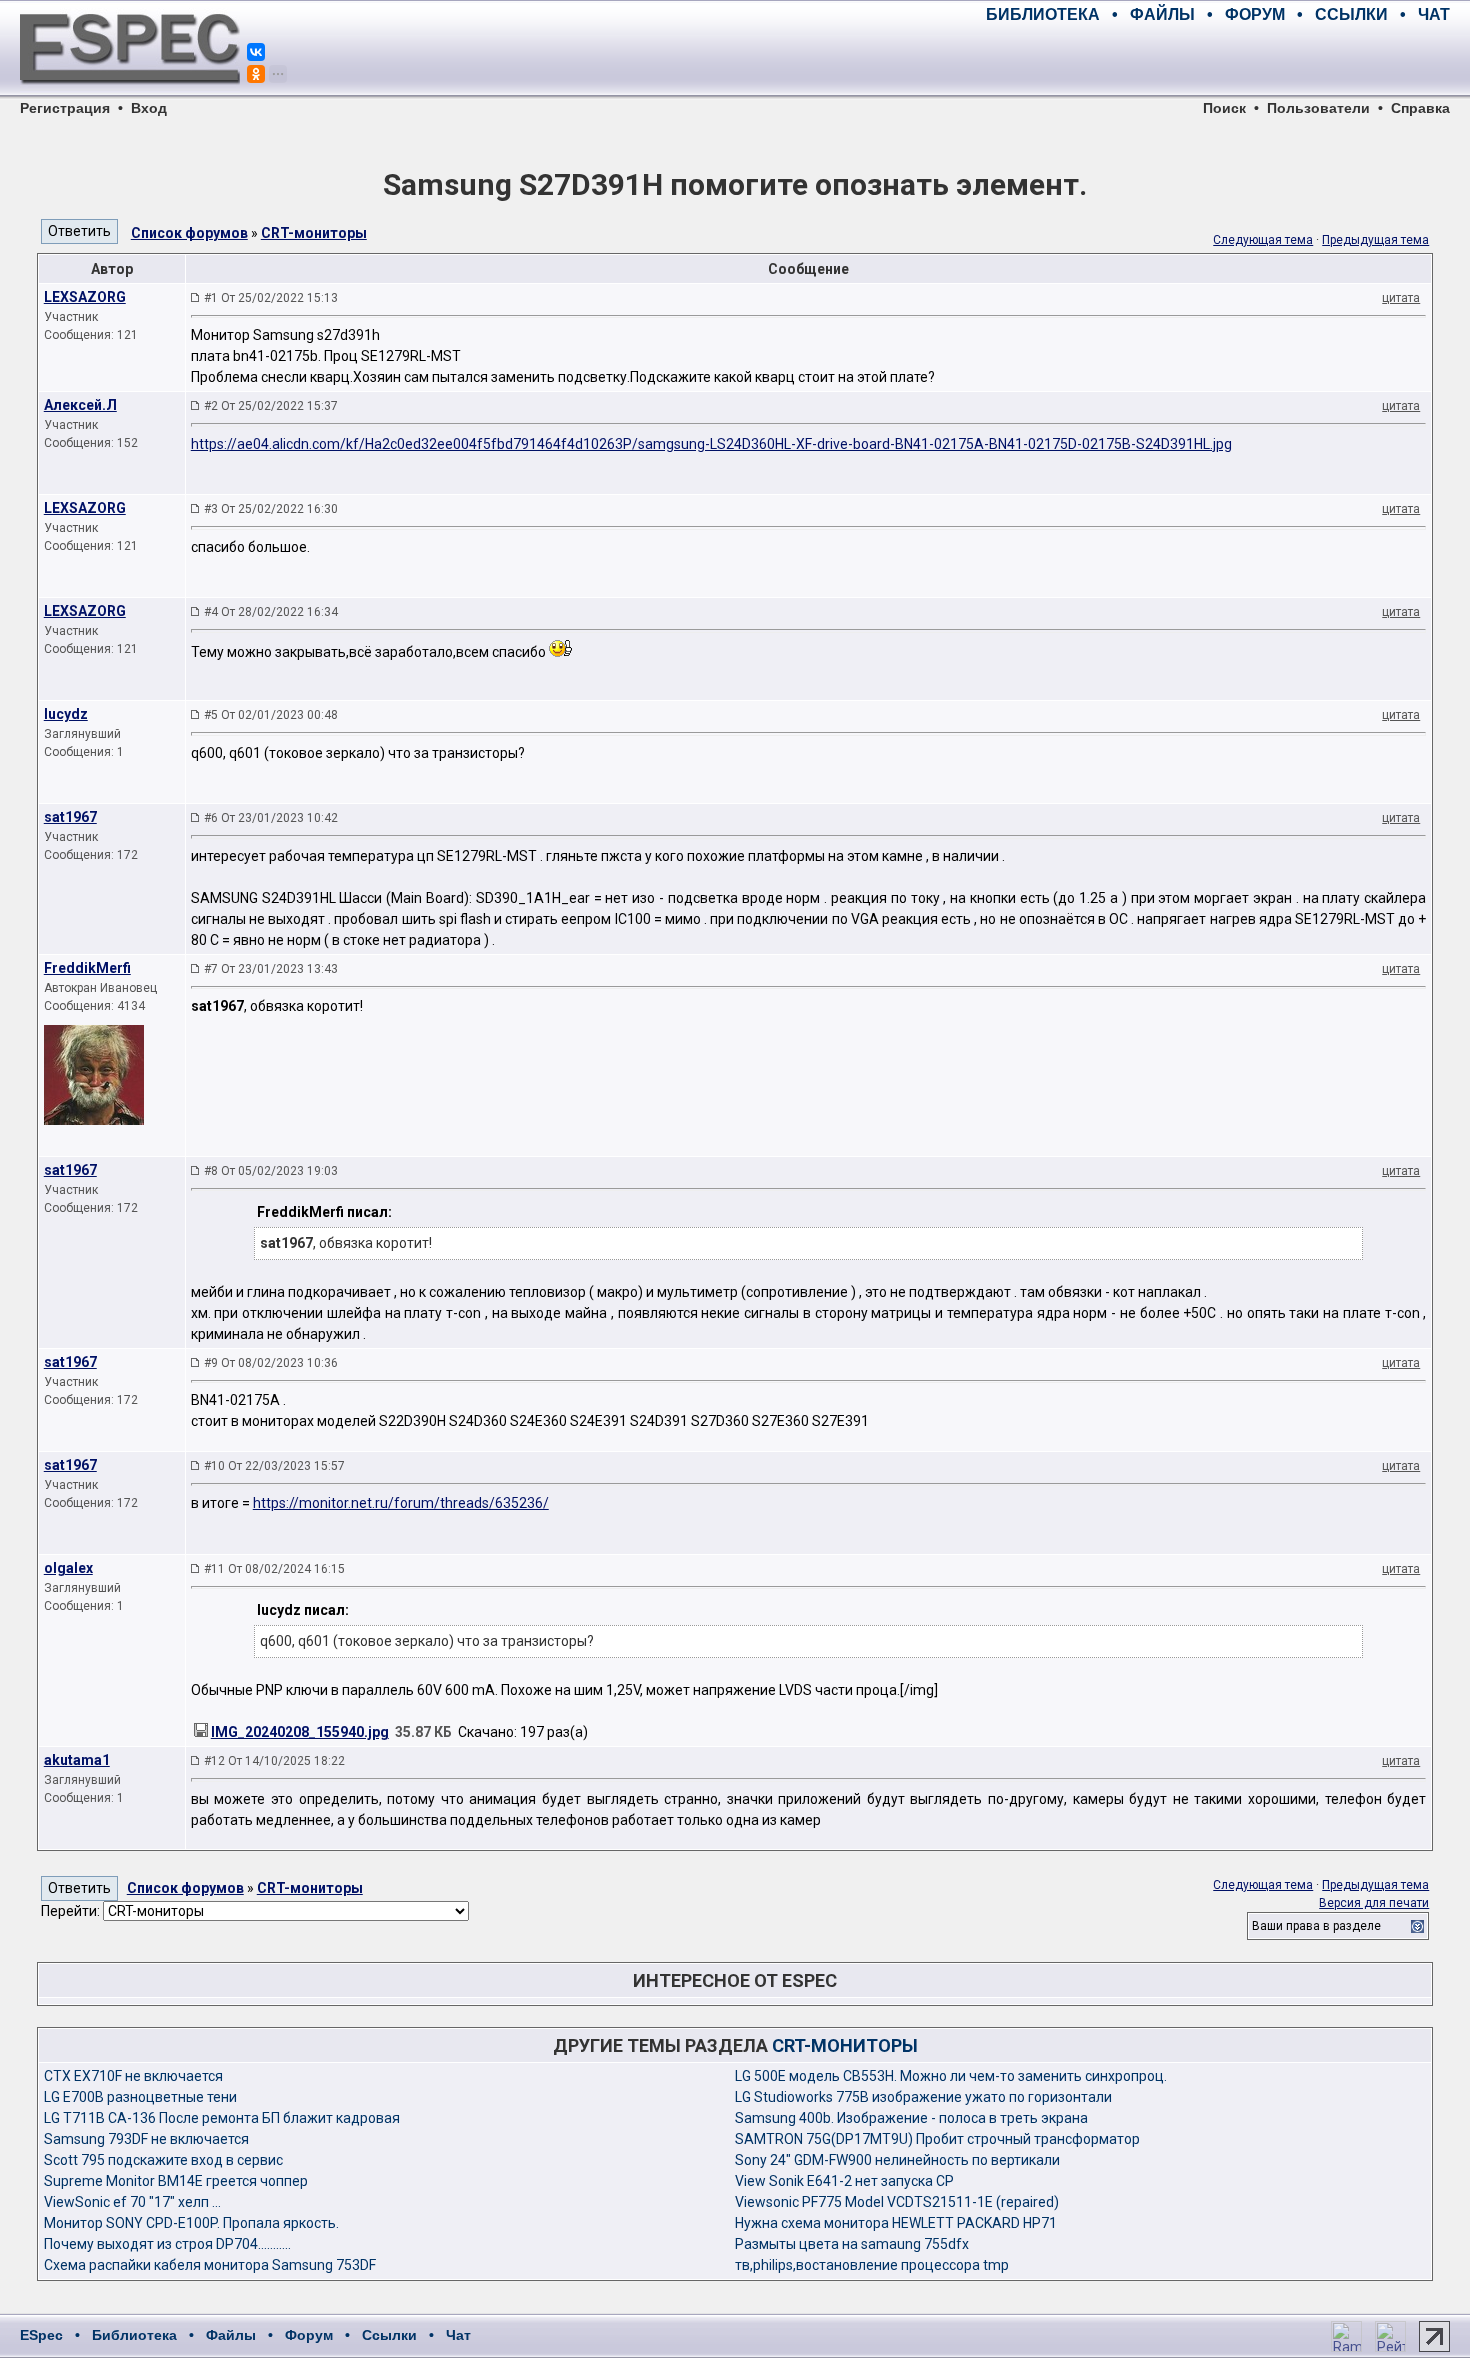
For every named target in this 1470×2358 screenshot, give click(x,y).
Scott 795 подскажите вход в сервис (163, 2160)
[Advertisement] (1216, 60)
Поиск (1224, 108)
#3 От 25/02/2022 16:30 (271, 509)
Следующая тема (1263, 240)
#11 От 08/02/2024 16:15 (274, 1569)
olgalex (68, 1568)
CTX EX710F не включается (133, 2076)
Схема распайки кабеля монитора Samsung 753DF (210, 2265)
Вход (149, 108)
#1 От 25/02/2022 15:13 (271, 298)
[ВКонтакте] (256, 52)
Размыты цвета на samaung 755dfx (852, 2244)
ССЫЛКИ (1351, 14)
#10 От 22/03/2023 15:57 (274, 1466)
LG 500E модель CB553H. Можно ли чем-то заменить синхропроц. (951, 2076)
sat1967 (70, 817)
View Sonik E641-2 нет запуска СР (844, 2181)
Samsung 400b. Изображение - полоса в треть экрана (911, 2118)
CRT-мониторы (314, 233)
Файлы (231, 2335)
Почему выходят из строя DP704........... (167, 2244)
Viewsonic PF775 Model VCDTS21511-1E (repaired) (897, 2202)
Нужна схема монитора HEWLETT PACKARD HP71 (896, 2223)
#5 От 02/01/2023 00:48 (271, 715)
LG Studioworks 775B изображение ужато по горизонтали (923, 2097)
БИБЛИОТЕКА (1043, 14)
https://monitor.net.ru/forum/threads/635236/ (401, 1503)
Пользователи (1318, 108)
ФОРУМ (1255, 14)
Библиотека (134, 2335)
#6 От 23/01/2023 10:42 (271, 818)
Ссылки (389, 2335)
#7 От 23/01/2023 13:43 (271, 969)
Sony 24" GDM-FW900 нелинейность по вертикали (897, 2160)
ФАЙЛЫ (1162, 14)
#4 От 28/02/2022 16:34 (271, 612)
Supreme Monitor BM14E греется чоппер (176, 2181)
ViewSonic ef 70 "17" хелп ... (132, 2202)
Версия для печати (1374, 1903)
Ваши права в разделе (1316, 1926)
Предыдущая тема (1375, 240)
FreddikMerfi (87, 968)
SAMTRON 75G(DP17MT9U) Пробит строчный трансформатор (937, 2139)
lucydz (66, 714)
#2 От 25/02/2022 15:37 (271, 406)
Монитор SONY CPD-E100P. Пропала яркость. (191, 2223)
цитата (1401, 298)
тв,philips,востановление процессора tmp (872, 2265)
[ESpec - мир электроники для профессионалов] (130, 95)
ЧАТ (1434, 14)
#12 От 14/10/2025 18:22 (274, 1761)
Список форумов (189, 233)
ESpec (41, 2335)
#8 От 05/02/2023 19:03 (271, 1171)
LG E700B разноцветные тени (140, 2097)
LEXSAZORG (85, 297)
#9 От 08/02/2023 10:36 (271, 1363)
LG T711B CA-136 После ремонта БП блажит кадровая (222, 2118)
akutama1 (77, 1760)
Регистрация (65, 108)
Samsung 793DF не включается (146, 2139)
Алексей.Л (80, 405)
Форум (309, 2335)
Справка (1420, 108)
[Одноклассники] (256, 74)
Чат (458, 2335)
